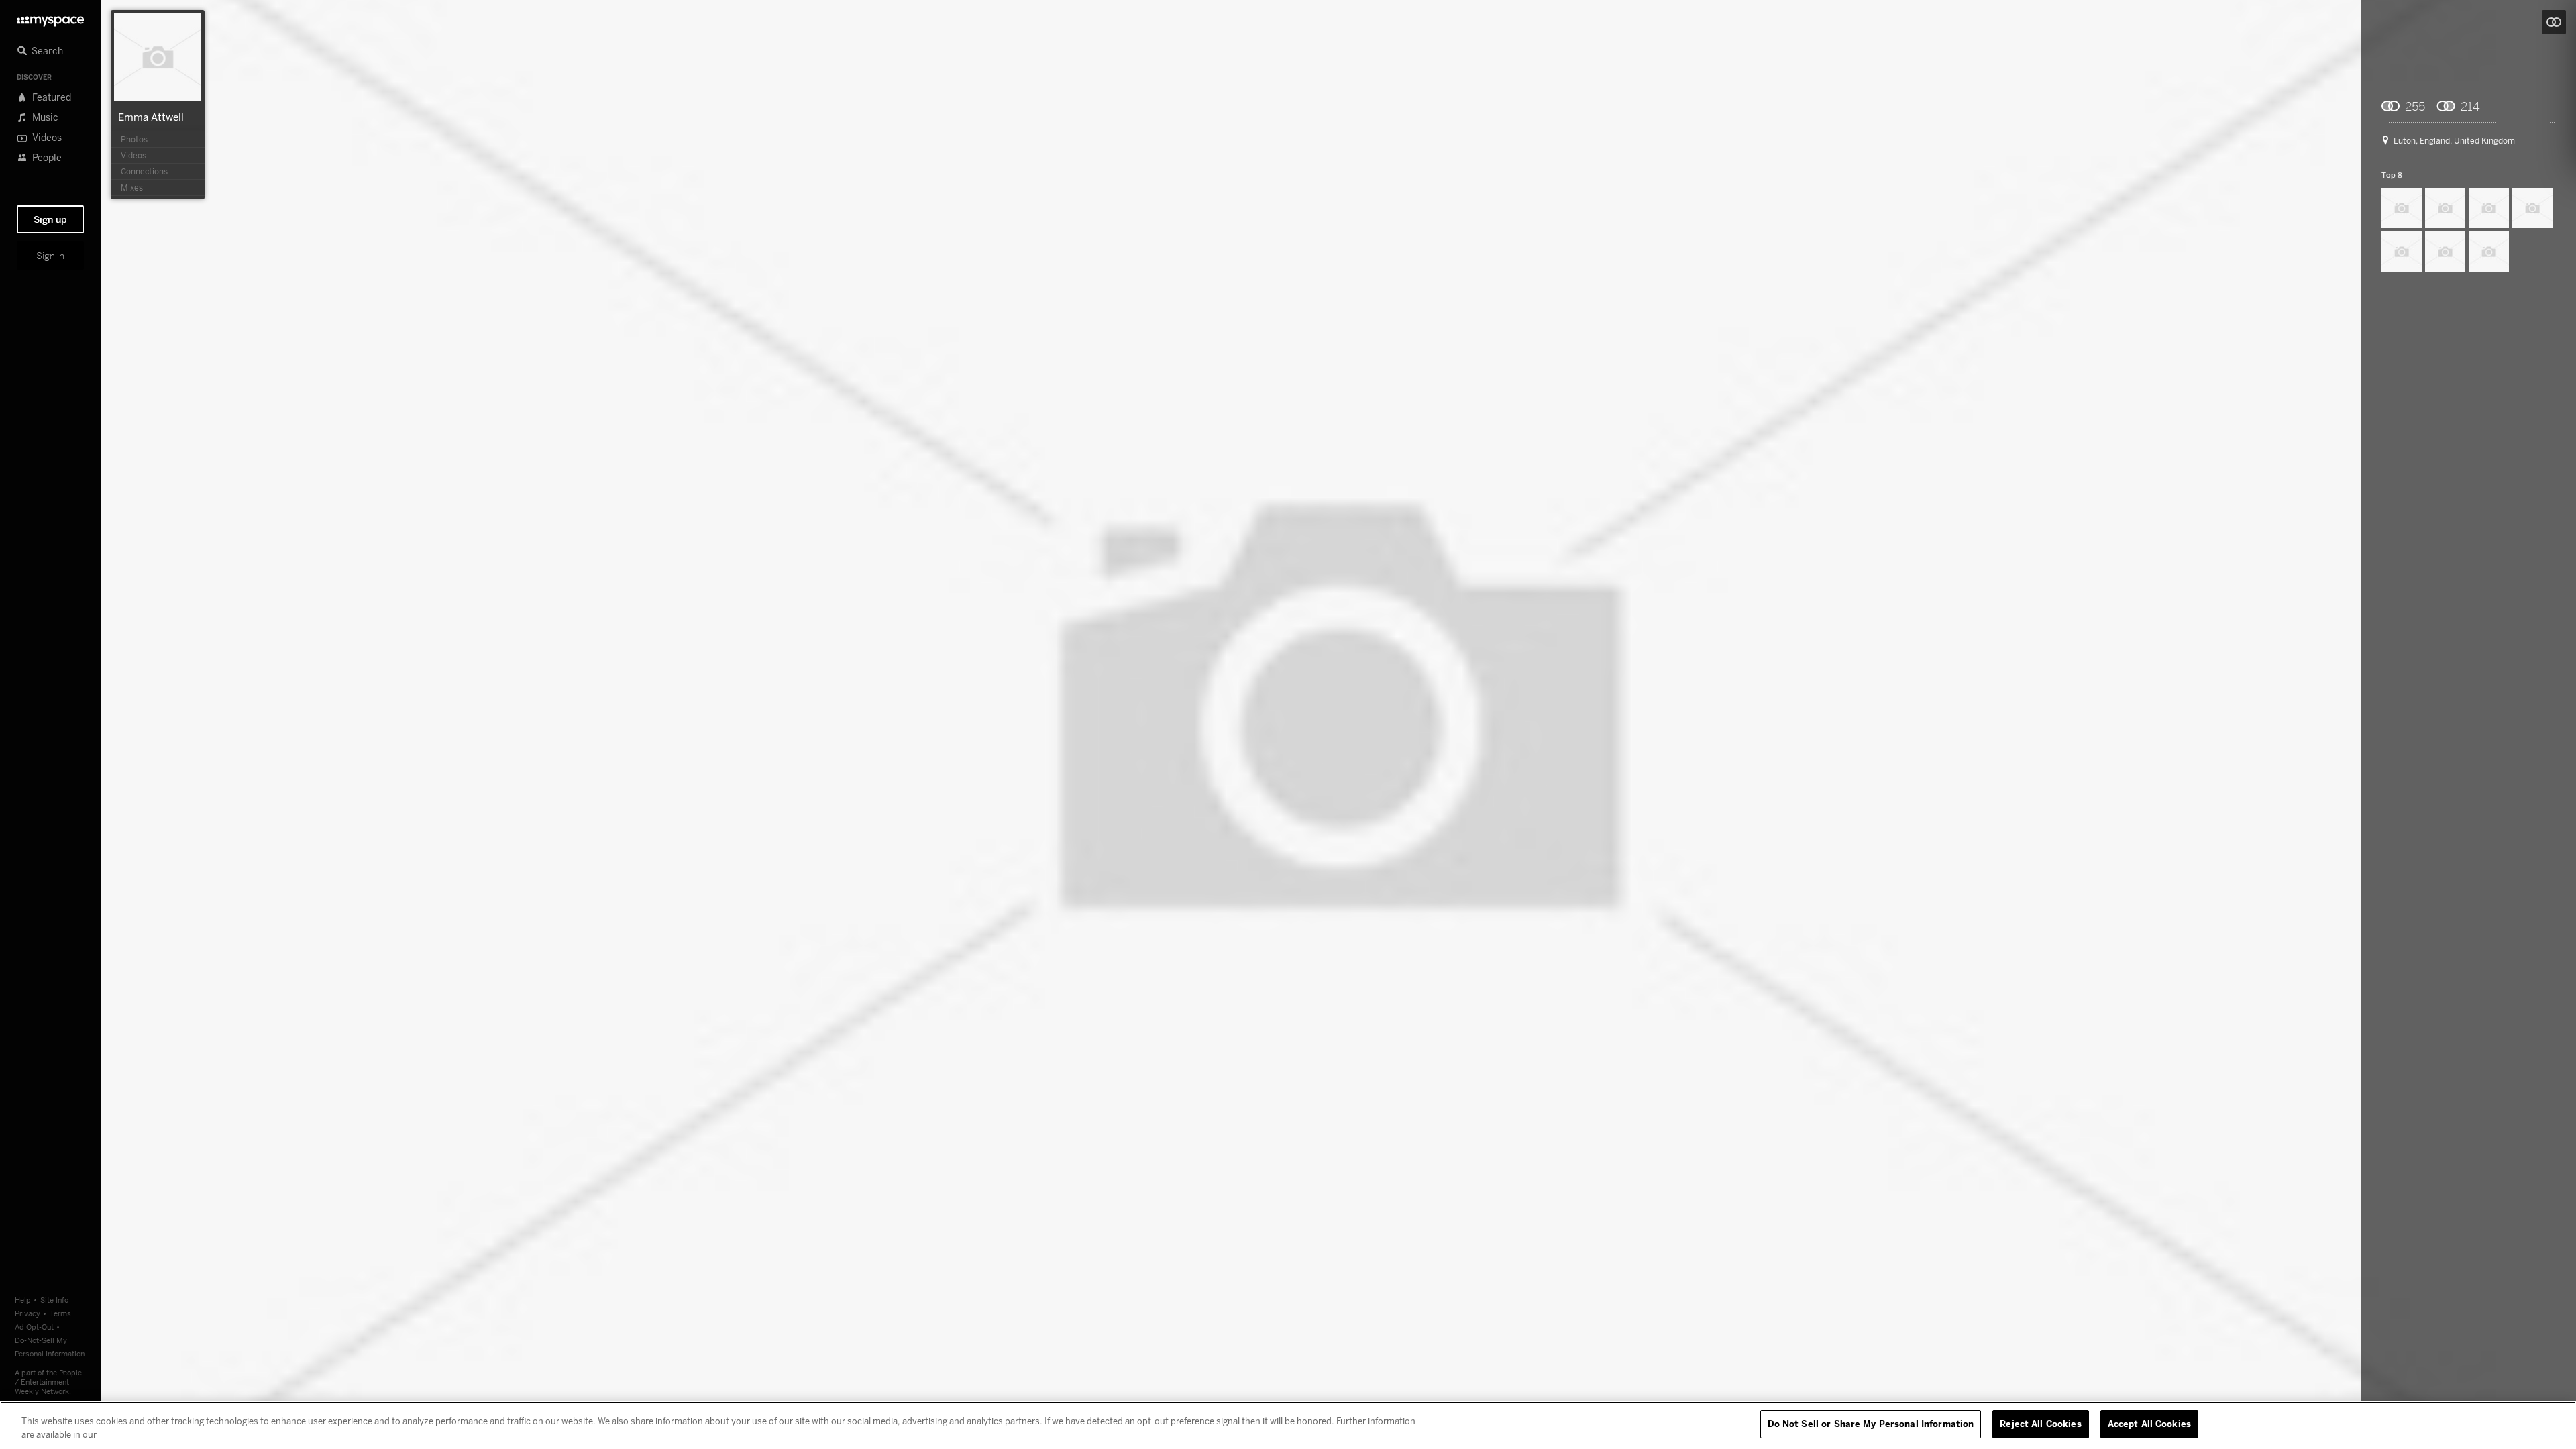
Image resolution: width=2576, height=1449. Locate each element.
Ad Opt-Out (34, 1327)
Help (23, 1300)
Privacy (28, 1313)
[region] (1288, 1425)
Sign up (50, 219)
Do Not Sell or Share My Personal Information (1871, 1424)
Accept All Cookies (2149, 1424)
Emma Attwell (151, 117)
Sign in (50, 256)
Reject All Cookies (2040, 1424)
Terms (60, 1313)
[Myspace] (50, 18)
